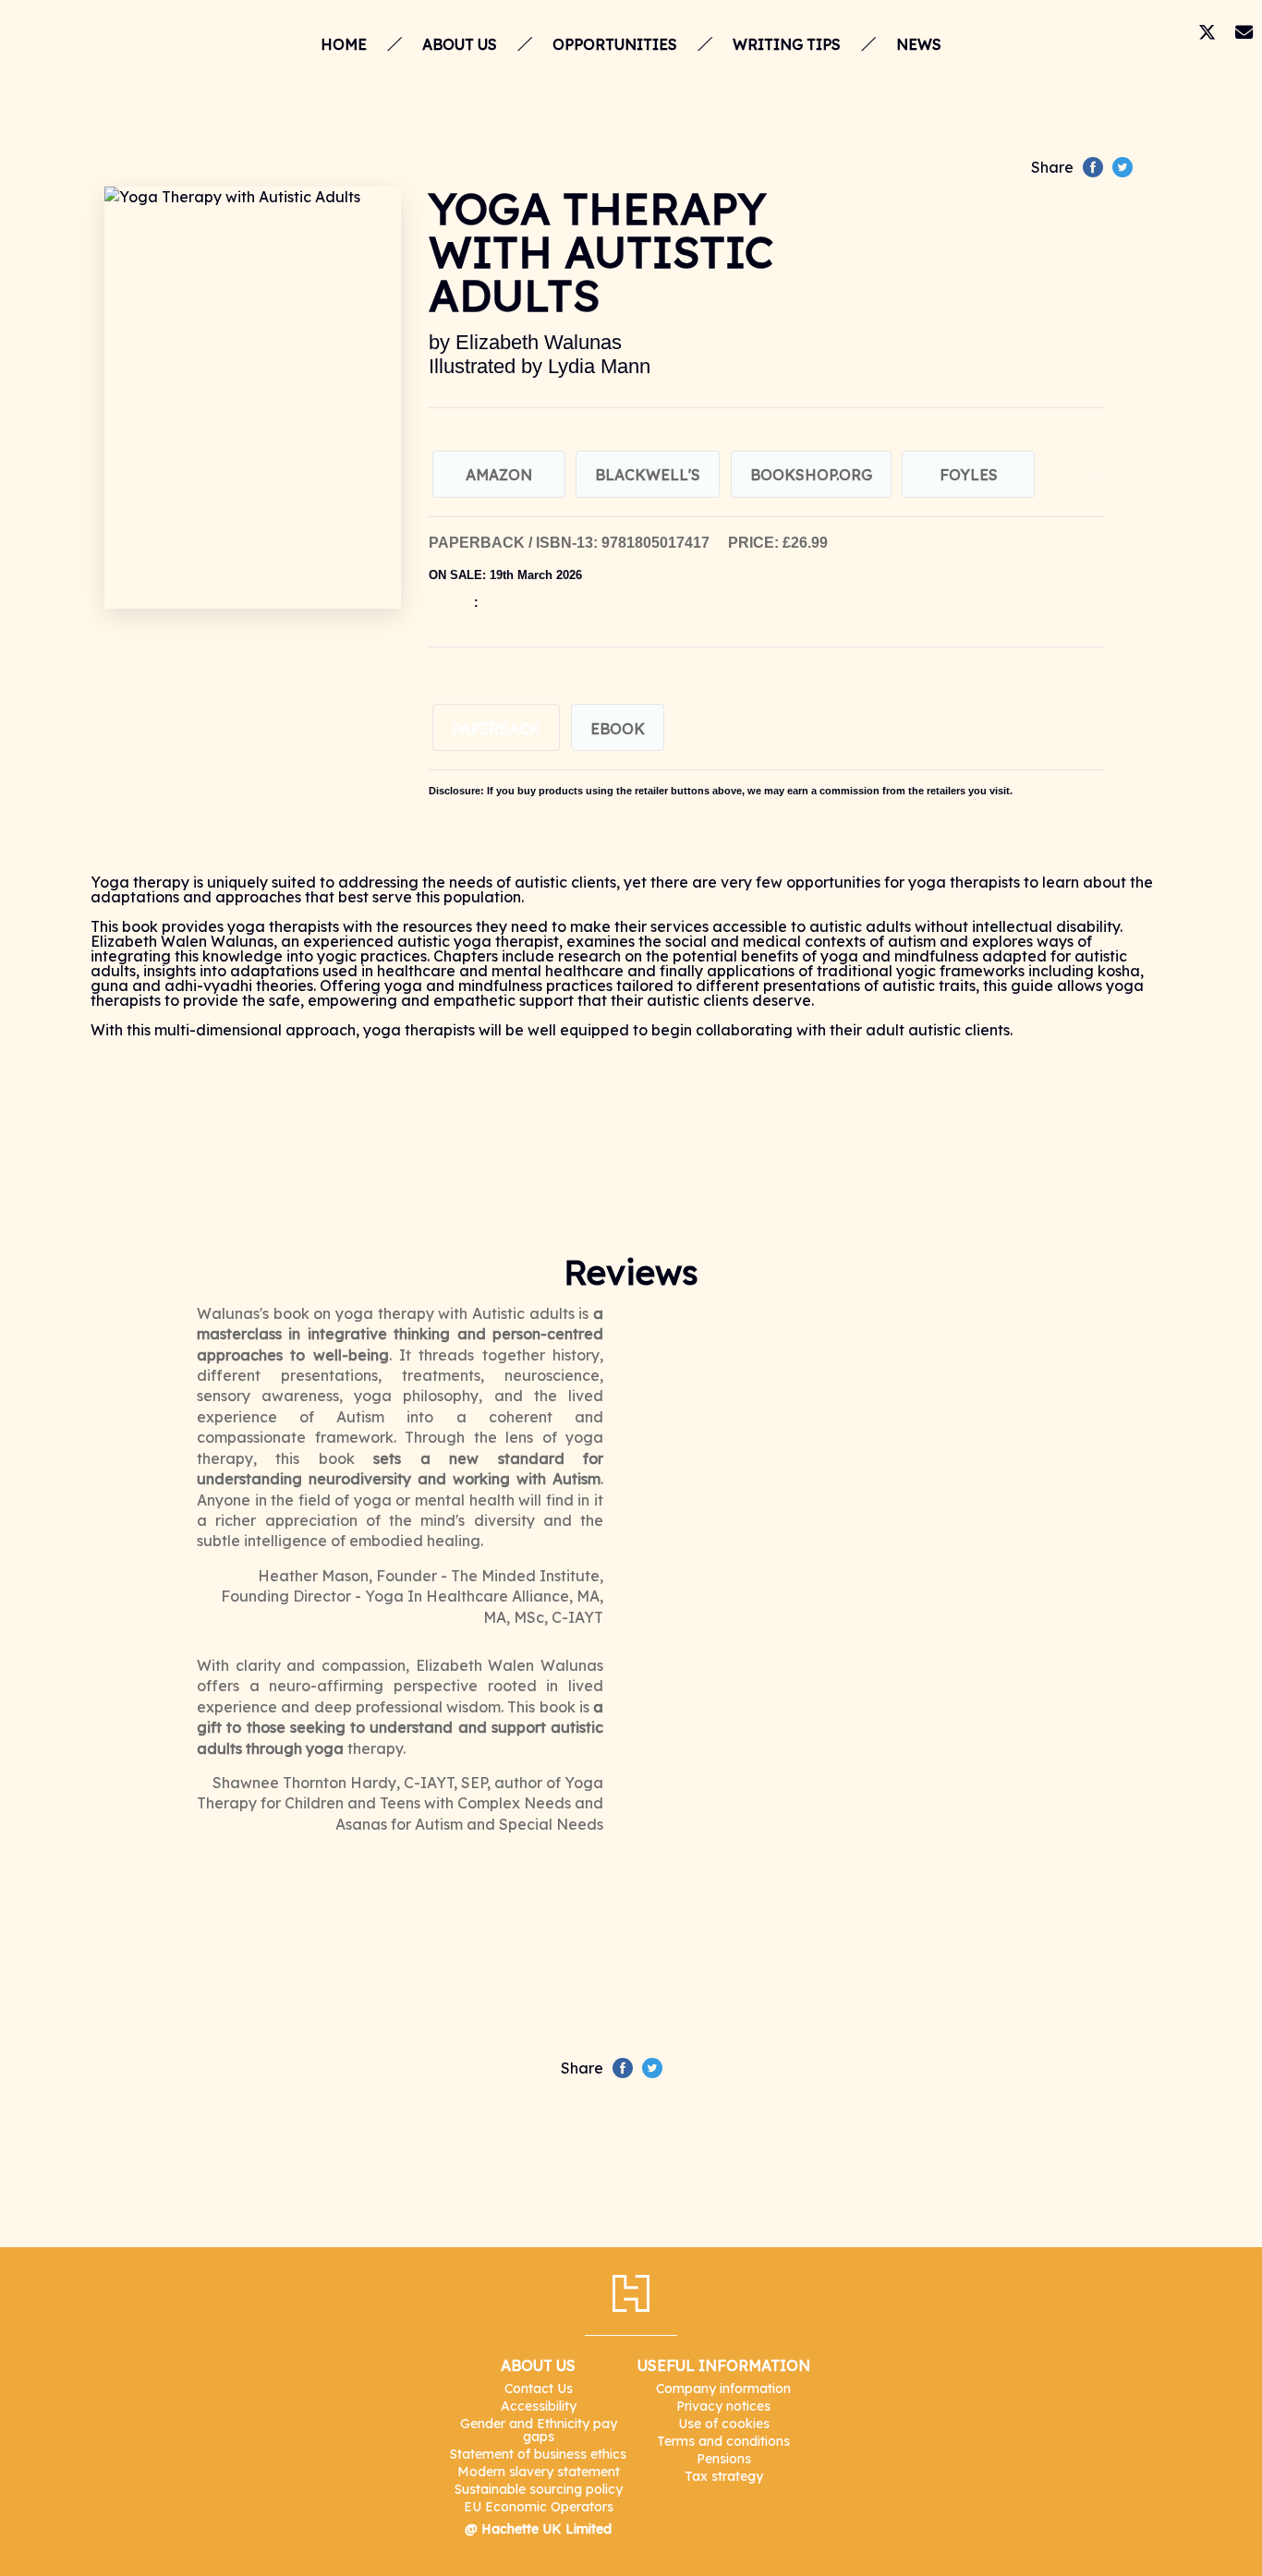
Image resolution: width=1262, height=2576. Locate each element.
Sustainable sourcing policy (539, 2489)
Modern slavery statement (539, 2472)
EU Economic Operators (539, 2507)
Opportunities (615, 44)
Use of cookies (724, 2424)
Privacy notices (723, 2406)
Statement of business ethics (538, 2454)
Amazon (499, 475)
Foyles (969, 475)
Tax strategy (724, 2476)
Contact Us (539, 2389)
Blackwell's (648, 475)
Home (344, 44)
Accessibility (539, 2406)
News (919, 44)
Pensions (724, 2459)
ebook (618, 729)
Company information (723, 2389)
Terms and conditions (723, 2441)
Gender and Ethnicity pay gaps (539, 2430)
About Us (460, 44)
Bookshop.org (811, 475)
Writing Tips (787, 44)
